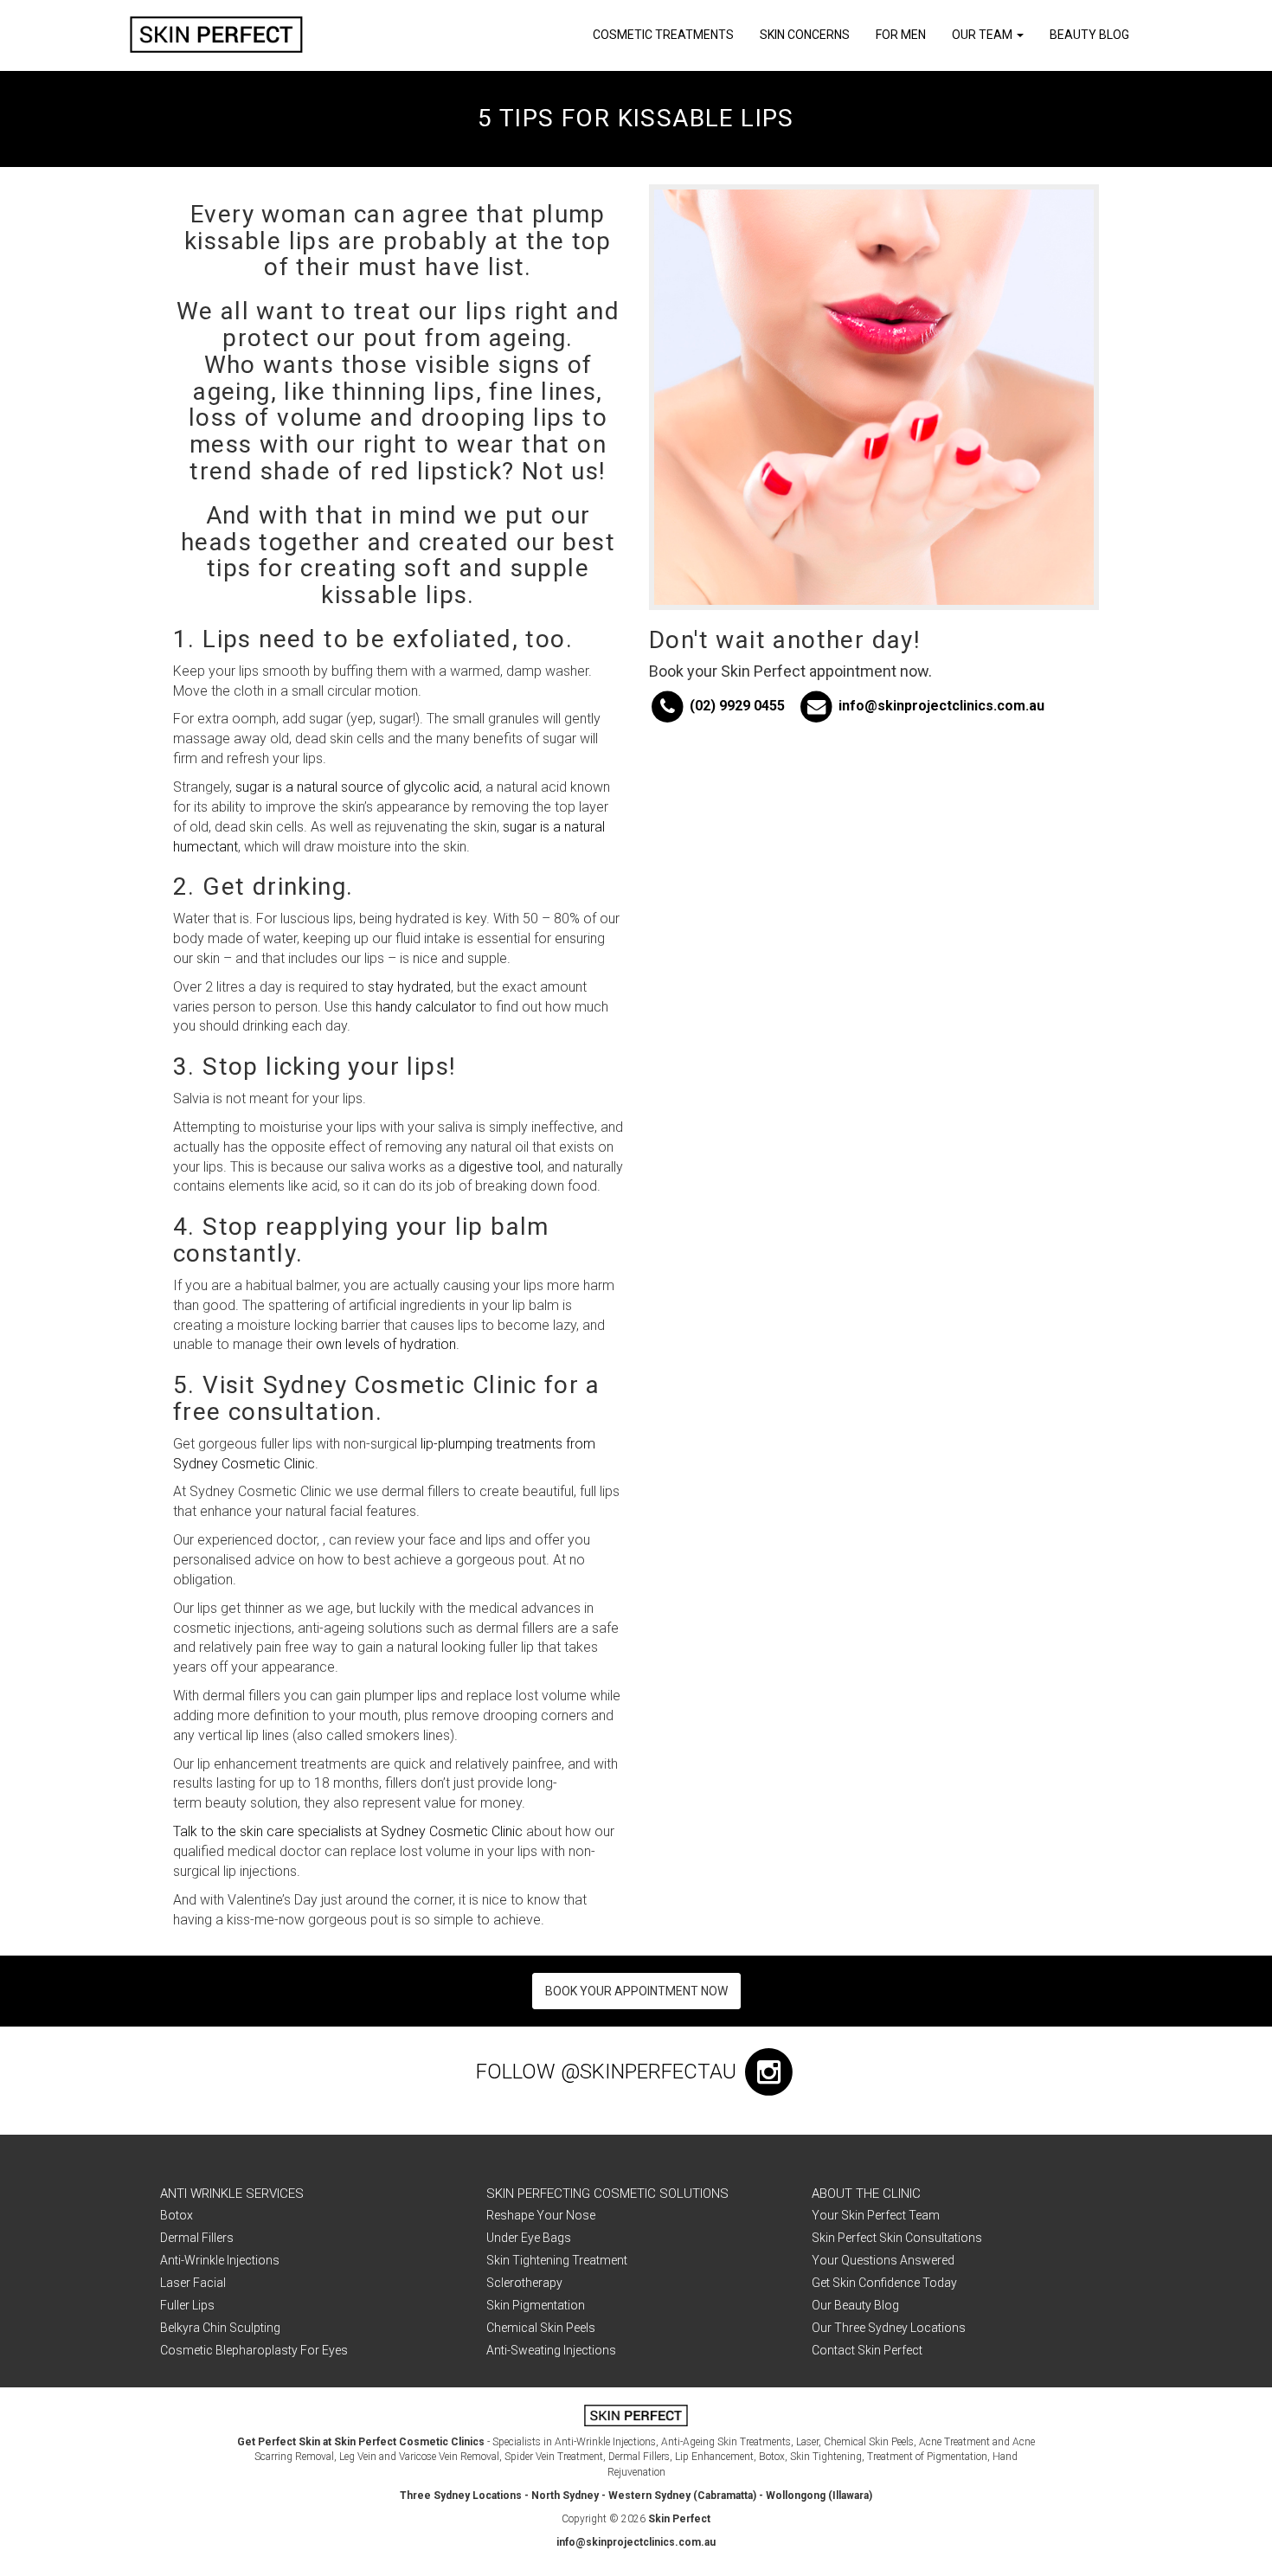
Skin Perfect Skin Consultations (897, 2238)
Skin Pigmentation (536, 2305)
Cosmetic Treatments (663, 35)
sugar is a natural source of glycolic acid (357, 787)
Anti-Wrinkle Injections (220, 2260)
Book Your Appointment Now (636, 1991)
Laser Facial (193, 2283)
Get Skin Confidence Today (884, 2283)
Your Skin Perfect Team (876, 2215)
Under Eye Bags (529, 2238)
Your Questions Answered (883, 2260)
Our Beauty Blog (855, 2305)
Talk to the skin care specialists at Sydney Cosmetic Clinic (348, 1831)
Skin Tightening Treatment (557, 2260)
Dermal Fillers (197, 2238)
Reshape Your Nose (541, 2215)
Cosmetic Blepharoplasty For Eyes (254, 2350)
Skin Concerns (805, 35)
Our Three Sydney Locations (889, 2328)
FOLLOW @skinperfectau (609, 2072)
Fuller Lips (187, 2305)
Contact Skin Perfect (867, 2350)
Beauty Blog (1089, 35)
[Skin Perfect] (216, 35)
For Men (901, 35)
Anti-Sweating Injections (551, 2350)
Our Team (983, 35)
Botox (177, 2215)
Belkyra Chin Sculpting (220, 2328)
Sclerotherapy (524, 2283)
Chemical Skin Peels (541, 2328)
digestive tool (500, 1167)
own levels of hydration (386, 1344)
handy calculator (426, 1007)
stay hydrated (409, 987)
